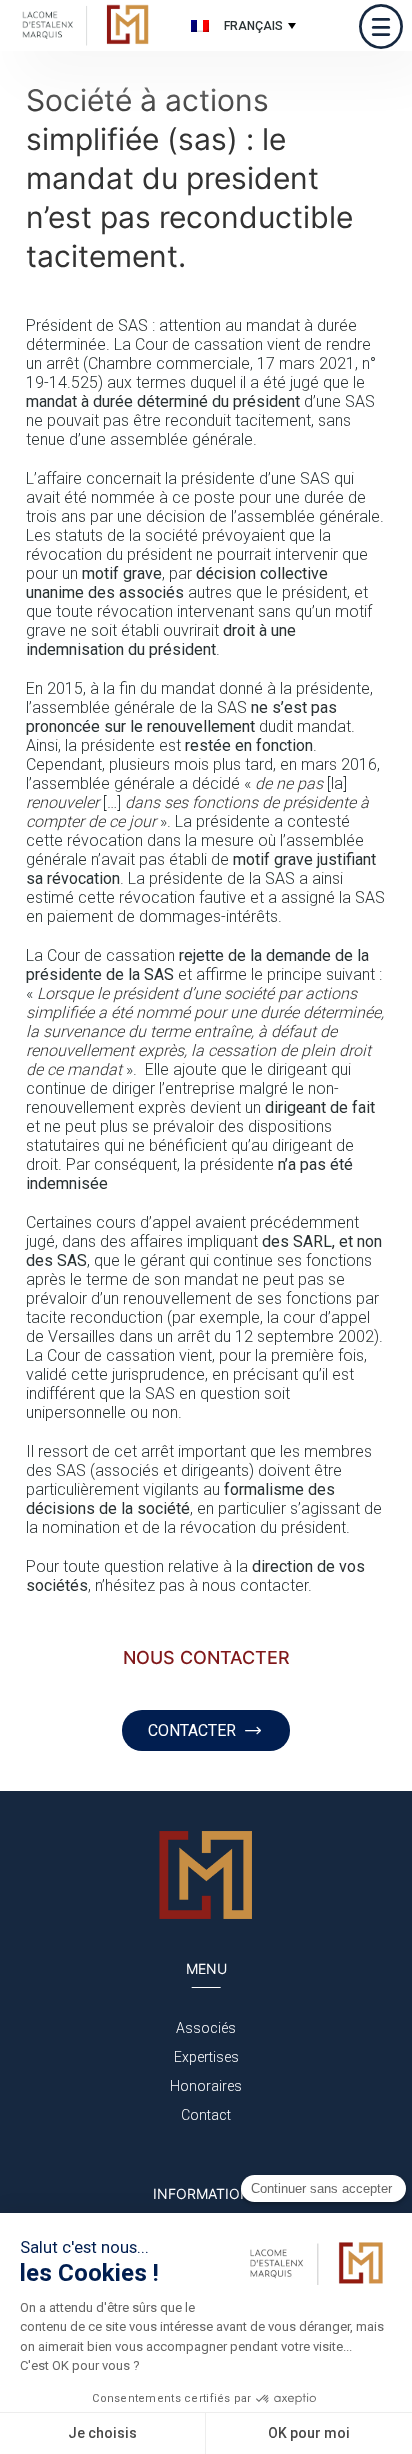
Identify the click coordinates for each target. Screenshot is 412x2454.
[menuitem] (241, 25)
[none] (241, 25)
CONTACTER (192, 1730)
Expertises (206, 2057)
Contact (206, 2115)
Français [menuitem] (253, 26)
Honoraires (206, 2086)
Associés (206, 2028)
